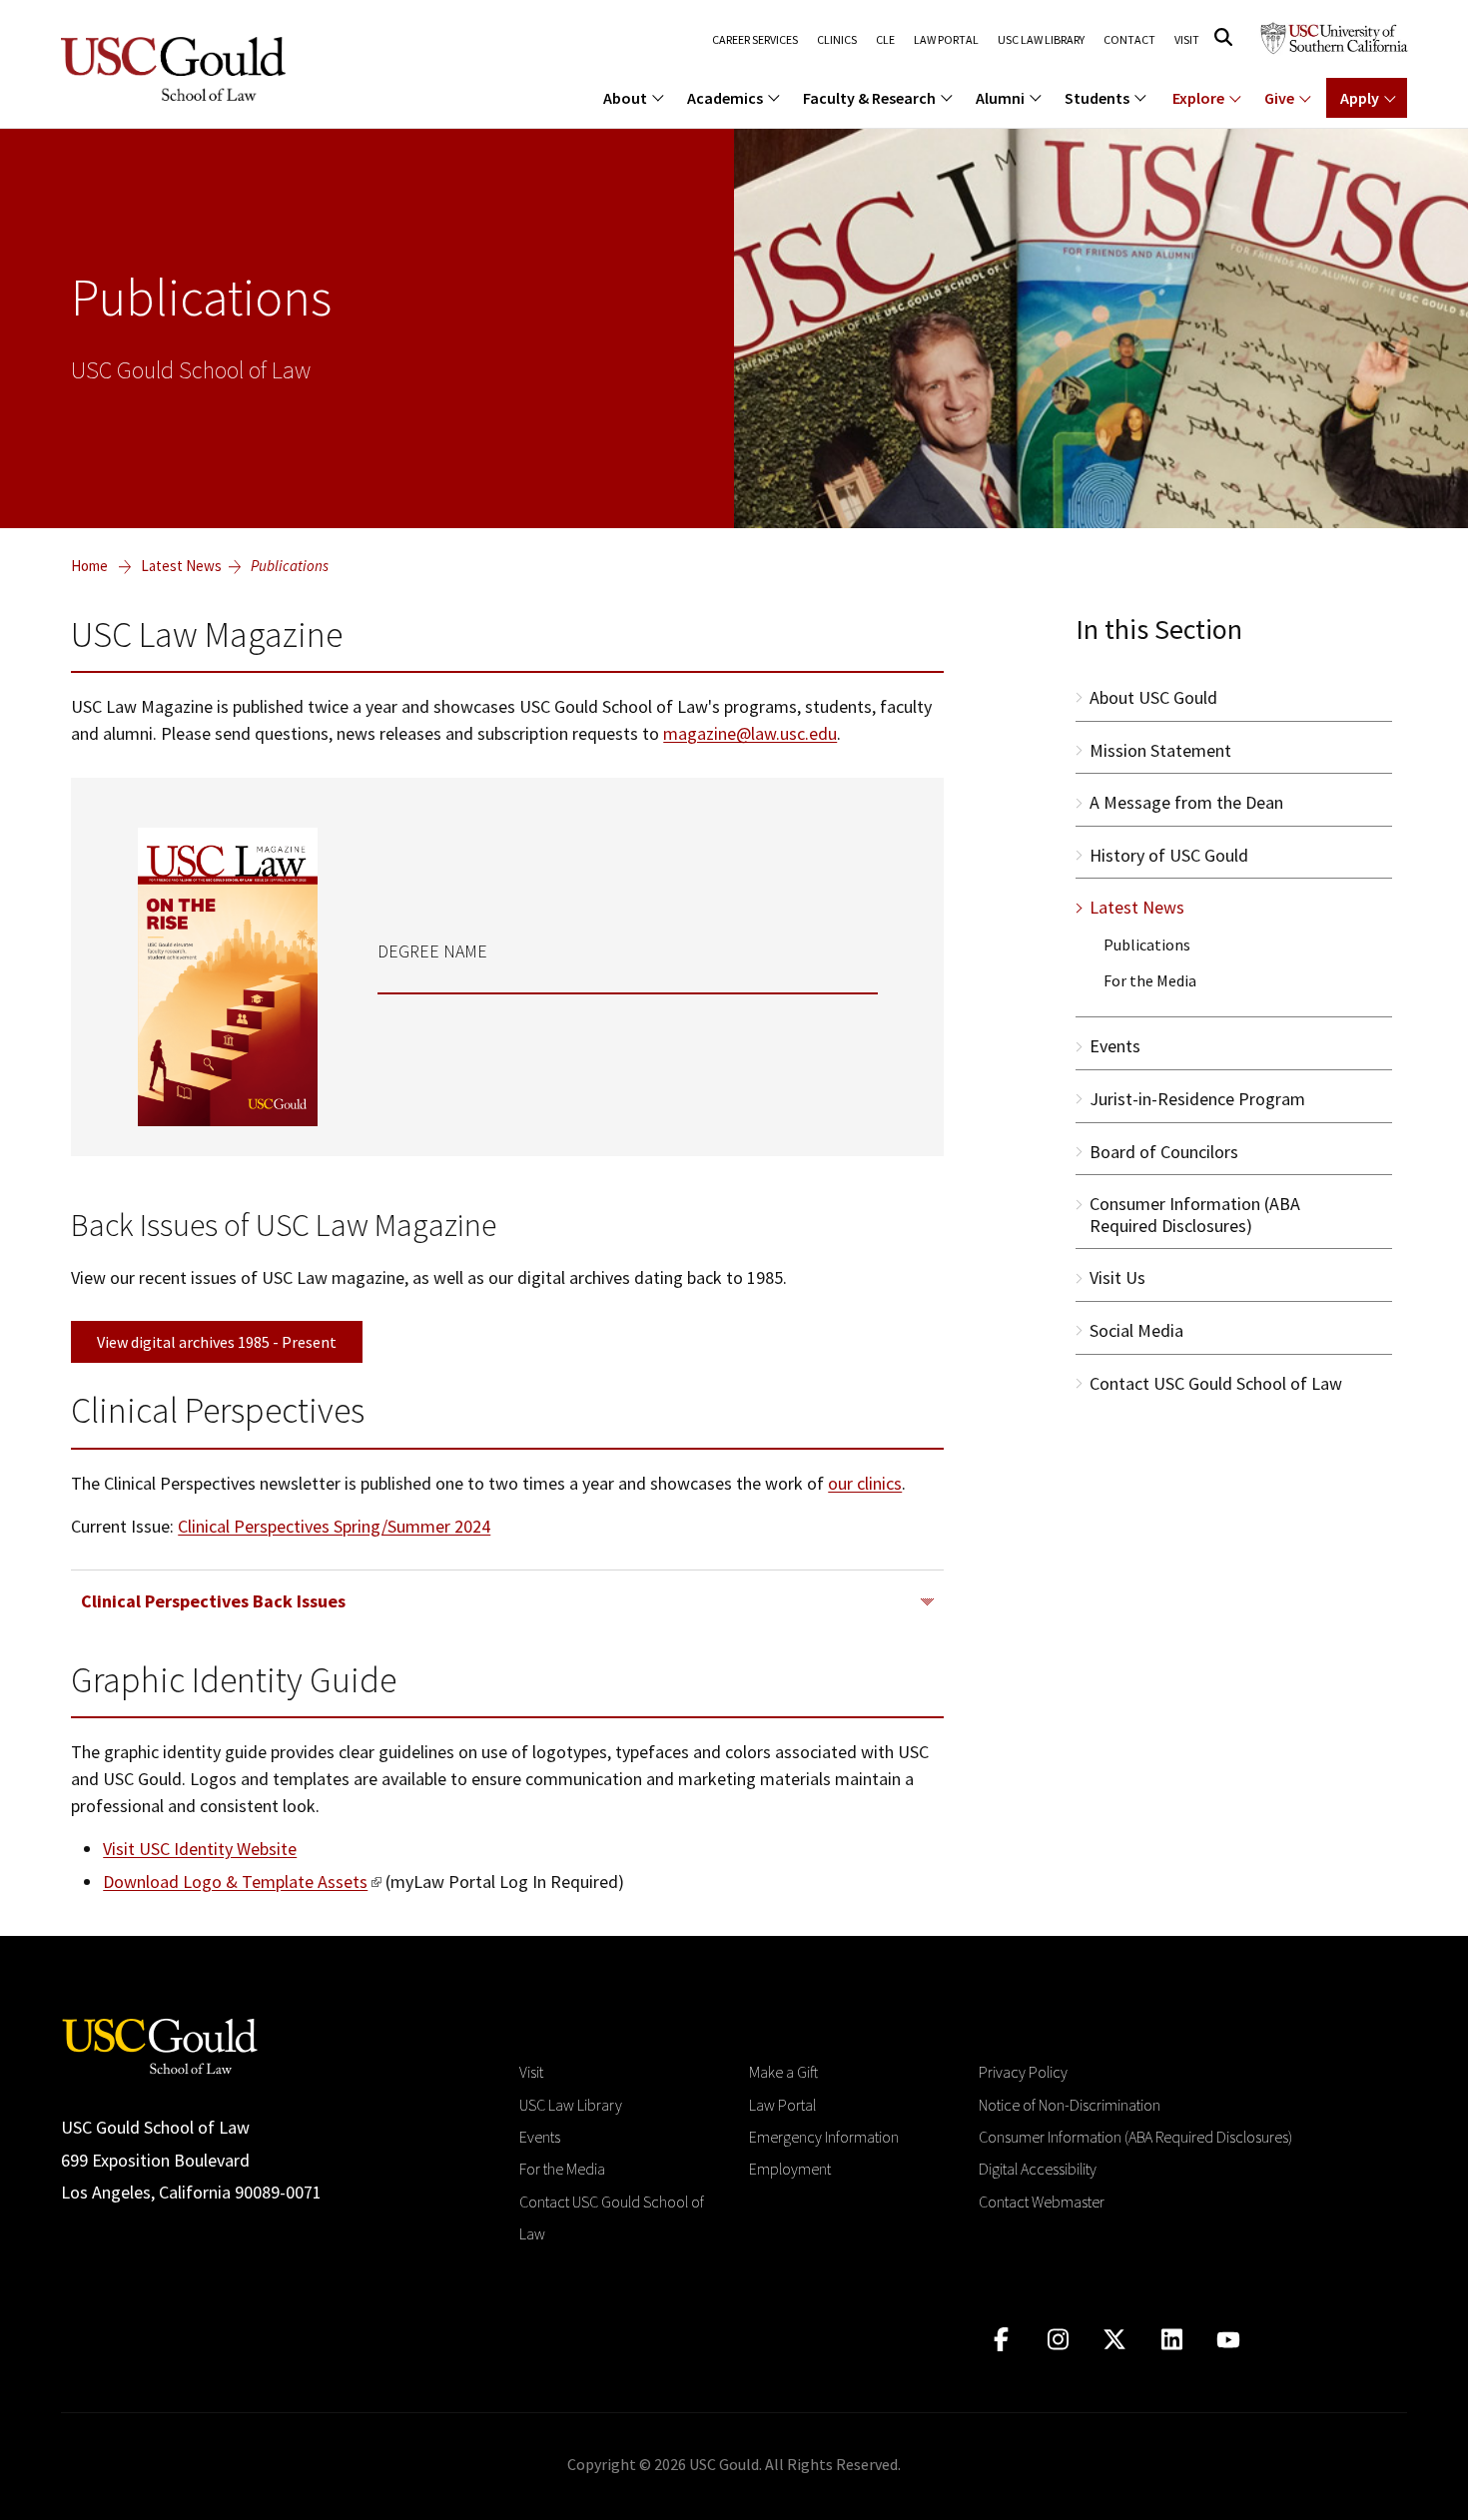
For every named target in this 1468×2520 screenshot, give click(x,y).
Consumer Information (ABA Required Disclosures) (1135, 2137)
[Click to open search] (1223, 37)
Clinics (837, 40)
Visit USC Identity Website (200, 1849)
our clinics (865, 1483)
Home (89, 566)
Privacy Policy (1023, 2072)
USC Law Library (1041, 40)
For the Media (562, 2169)
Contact (1129, 40)
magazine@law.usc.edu (750, 733)
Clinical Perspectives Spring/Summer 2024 (334, 1526)
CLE (885, 40)
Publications (290, 566)
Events (540, 2137)
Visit (1187, 40)
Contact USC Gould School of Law (612, 2217)
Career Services (755, 40)
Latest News (181, 566)
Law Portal (946, 40)
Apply (1360, 98)
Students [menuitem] (1097, 98)
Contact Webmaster (1042, 2202)
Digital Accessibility (1038, 2169)
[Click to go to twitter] (1115, 2340)
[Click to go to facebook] (1001, 2340)
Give (1279, 98)
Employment (790, 2169)
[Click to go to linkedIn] (1172, 2340)
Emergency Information (824, 2137)
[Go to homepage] (160, 2044)
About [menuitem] (625, 98)
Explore (1198, 98)
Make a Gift (783, 2072)
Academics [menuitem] (725, 98)
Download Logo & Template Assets (235, 1882)
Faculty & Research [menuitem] (869, 98)
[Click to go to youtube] (1229, 2340)
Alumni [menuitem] (1000, 98)
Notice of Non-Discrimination (1070, 2105)
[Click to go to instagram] (1058, 2340)
